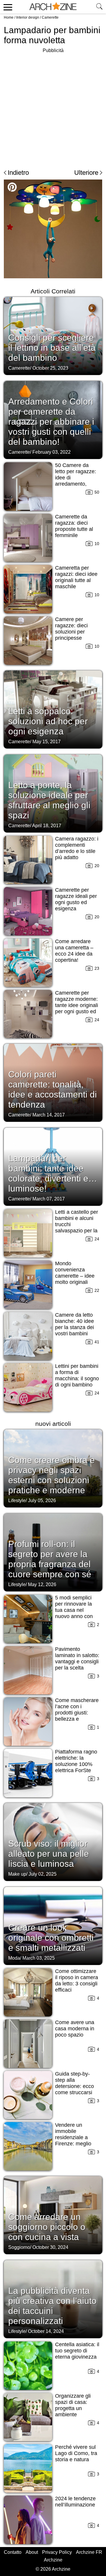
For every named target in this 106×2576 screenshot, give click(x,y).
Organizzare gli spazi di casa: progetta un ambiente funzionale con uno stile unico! (73, 2411)
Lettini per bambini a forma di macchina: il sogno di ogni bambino (77, 1375)
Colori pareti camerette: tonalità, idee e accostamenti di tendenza (53, 1089)
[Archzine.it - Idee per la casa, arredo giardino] (53, 7)
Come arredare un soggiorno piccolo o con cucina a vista (47, 2227)
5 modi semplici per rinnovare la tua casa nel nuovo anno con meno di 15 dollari (76, 1610)
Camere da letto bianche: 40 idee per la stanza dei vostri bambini (74, 1324)
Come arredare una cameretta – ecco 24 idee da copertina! (74, 951)
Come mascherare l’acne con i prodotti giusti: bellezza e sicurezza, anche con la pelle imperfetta (77, 1719)
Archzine (53, 2560)
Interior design (28, 17)
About (32, 2552)
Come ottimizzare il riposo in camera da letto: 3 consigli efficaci (77, 1981)
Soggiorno (19, 2247)
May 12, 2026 (42, 1584)
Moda (14, 1958)
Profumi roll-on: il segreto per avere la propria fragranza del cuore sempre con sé (50, 1559)
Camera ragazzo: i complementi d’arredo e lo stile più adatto (77, 848)
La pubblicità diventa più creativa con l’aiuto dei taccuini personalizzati (52, 2306)
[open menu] (7, 7)
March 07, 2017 (49, 1199)
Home (9, 17)
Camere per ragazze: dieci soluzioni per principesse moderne (71, 632)
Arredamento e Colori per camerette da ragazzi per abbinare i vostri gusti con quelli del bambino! (51, 422)
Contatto (13, 2552)
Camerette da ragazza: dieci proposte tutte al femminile (74, 526)
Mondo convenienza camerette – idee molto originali (75, 1273)
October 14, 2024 (46, 2331)
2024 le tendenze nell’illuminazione (75, 2502)
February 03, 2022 (52, 452)
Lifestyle (17, 1500)
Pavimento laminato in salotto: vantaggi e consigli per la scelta (77, 1658)
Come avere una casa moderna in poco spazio (75, 2029)
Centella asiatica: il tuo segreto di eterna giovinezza (77, 2351)
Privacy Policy (57, 2552)
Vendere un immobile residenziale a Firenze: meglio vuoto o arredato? (76, 2137)
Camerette (50, 17)
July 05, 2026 (42, 1500)
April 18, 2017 (47, 826)
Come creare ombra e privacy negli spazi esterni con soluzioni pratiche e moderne (52, 1475)
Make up (17, 1874)
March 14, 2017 (49, 1115)
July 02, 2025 (43, 1874)
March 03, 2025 (39, 1958)
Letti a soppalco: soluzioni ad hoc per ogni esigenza (48, 721)
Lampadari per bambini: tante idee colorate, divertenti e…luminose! (53, 1173)
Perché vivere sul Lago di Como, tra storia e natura (76, 2453)
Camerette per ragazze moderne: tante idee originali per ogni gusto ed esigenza (77, 1005)
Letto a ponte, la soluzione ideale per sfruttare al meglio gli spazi (49, 800)
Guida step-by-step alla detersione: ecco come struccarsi (74, 2083)
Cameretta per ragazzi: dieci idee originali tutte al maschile (76, 577)
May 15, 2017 (47, 742)
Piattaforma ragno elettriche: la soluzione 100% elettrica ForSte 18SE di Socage (76, 1764)
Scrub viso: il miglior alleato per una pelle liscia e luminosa (49, 1854)
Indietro (18, 173)
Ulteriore (86, 173)
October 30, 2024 (50, 2247)
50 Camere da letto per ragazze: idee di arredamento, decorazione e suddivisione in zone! (76, 484)
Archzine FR (89, 2552)
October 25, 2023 (50, 368)
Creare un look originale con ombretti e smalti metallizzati (51, 1938)
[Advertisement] (53, 108)
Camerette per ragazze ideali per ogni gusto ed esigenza (76, 899)
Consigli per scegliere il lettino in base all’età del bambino (52, 348)
